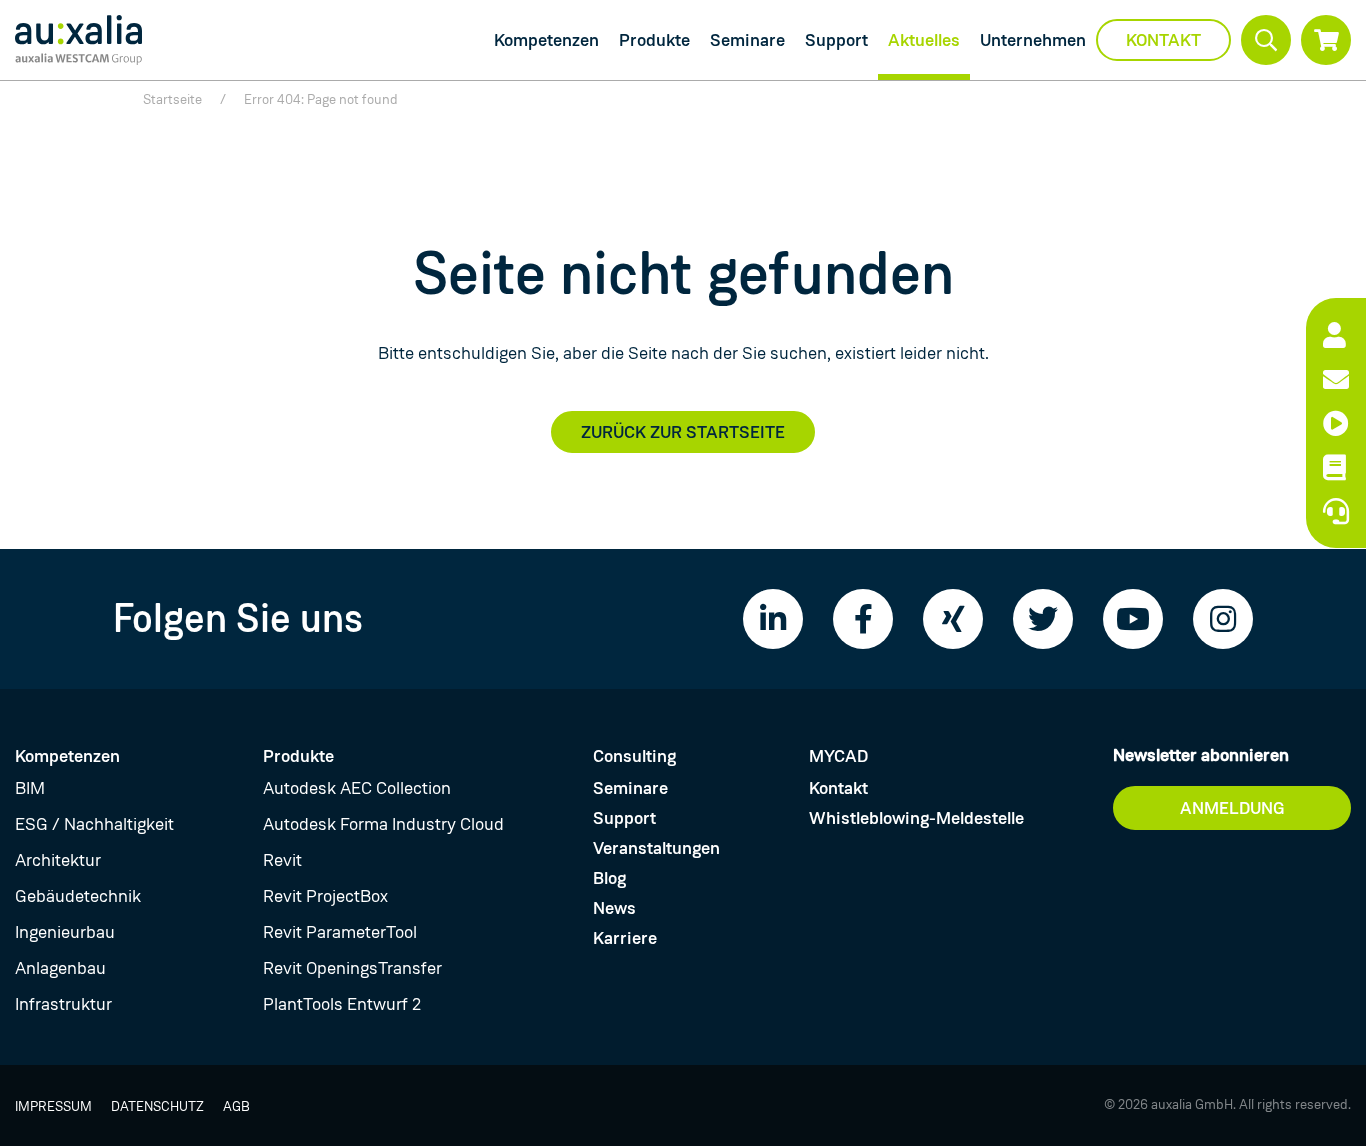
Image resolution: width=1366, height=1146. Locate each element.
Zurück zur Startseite (683, 432)
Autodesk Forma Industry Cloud (383, 824)
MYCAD (838, 756)
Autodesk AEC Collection (357, 788)
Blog (609, 878)
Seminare (747, 40)
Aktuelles (924, 40)
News (614, 908)
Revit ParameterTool (340, 932)
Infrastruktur (63, 1004)
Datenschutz (157, 1106)
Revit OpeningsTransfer (352, 968)
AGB (236, 1106)
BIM (30, 788)
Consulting (634, 756)
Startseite (172, 99)
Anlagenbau (60, 968)
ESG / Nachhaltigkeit (94, 824)
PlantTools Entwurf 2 (342, 1004)
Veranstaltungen (656, 848)
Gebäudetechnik (78, 896)
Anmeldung (1232, 808)
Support (836, 40)
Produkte (654, 40)
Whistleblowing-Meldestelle (916, 818)
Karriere (625, 938)
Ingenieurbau (65, 932)
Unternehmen (1033, 40)
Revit (282, 860)
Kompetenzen (546, 40)
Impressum (53, 1106)
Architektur (58, 860)
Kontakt (1163, 40)
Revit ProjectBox (325, 896)
